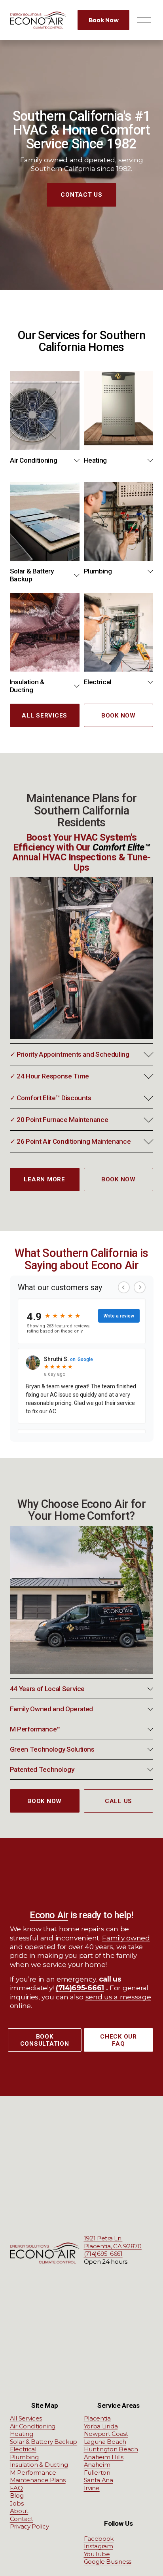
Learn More (45, 1179)
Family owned (126, 1938)
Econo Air (49, 1915)
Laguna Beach (105, 2442)
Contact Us (81, 195)
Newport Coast (106, 2434)
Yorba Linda (101, 2426)
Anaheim (97, 2465)
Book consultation (45, 2040)
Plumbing (24, 2457)
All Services (45, 716)
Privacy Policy (29, 2526)
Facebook (99, 2539)
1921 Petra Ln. (103, 2238)
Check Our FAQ (118, 2040)
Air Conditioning (33, 2426)
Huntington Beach (111, 2449)
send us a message (118, 1997)
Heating (22, 2434)
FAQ (16, 2488)
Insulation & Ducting (39, 2465)
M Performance (33, 2473)
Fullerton (97, 2473)
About (19, 2511)
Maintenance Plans (38, 2480)
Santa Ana (99, 2480)
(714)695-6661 (103, 2254)
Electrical (23, 2449)
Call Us (118, 1801)
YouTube (97, 2554)
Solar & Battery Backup (44, 2442)
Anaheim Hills (104, 2457)
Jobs (17, 2503)
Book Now (104, 20)
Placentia (97, 2418)
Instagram (99, 2546)
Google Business (108, 2562)
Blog (17, 2495)
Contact (22, 2519)
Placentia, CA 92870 (113, 2246)
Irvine (92, 2488)
